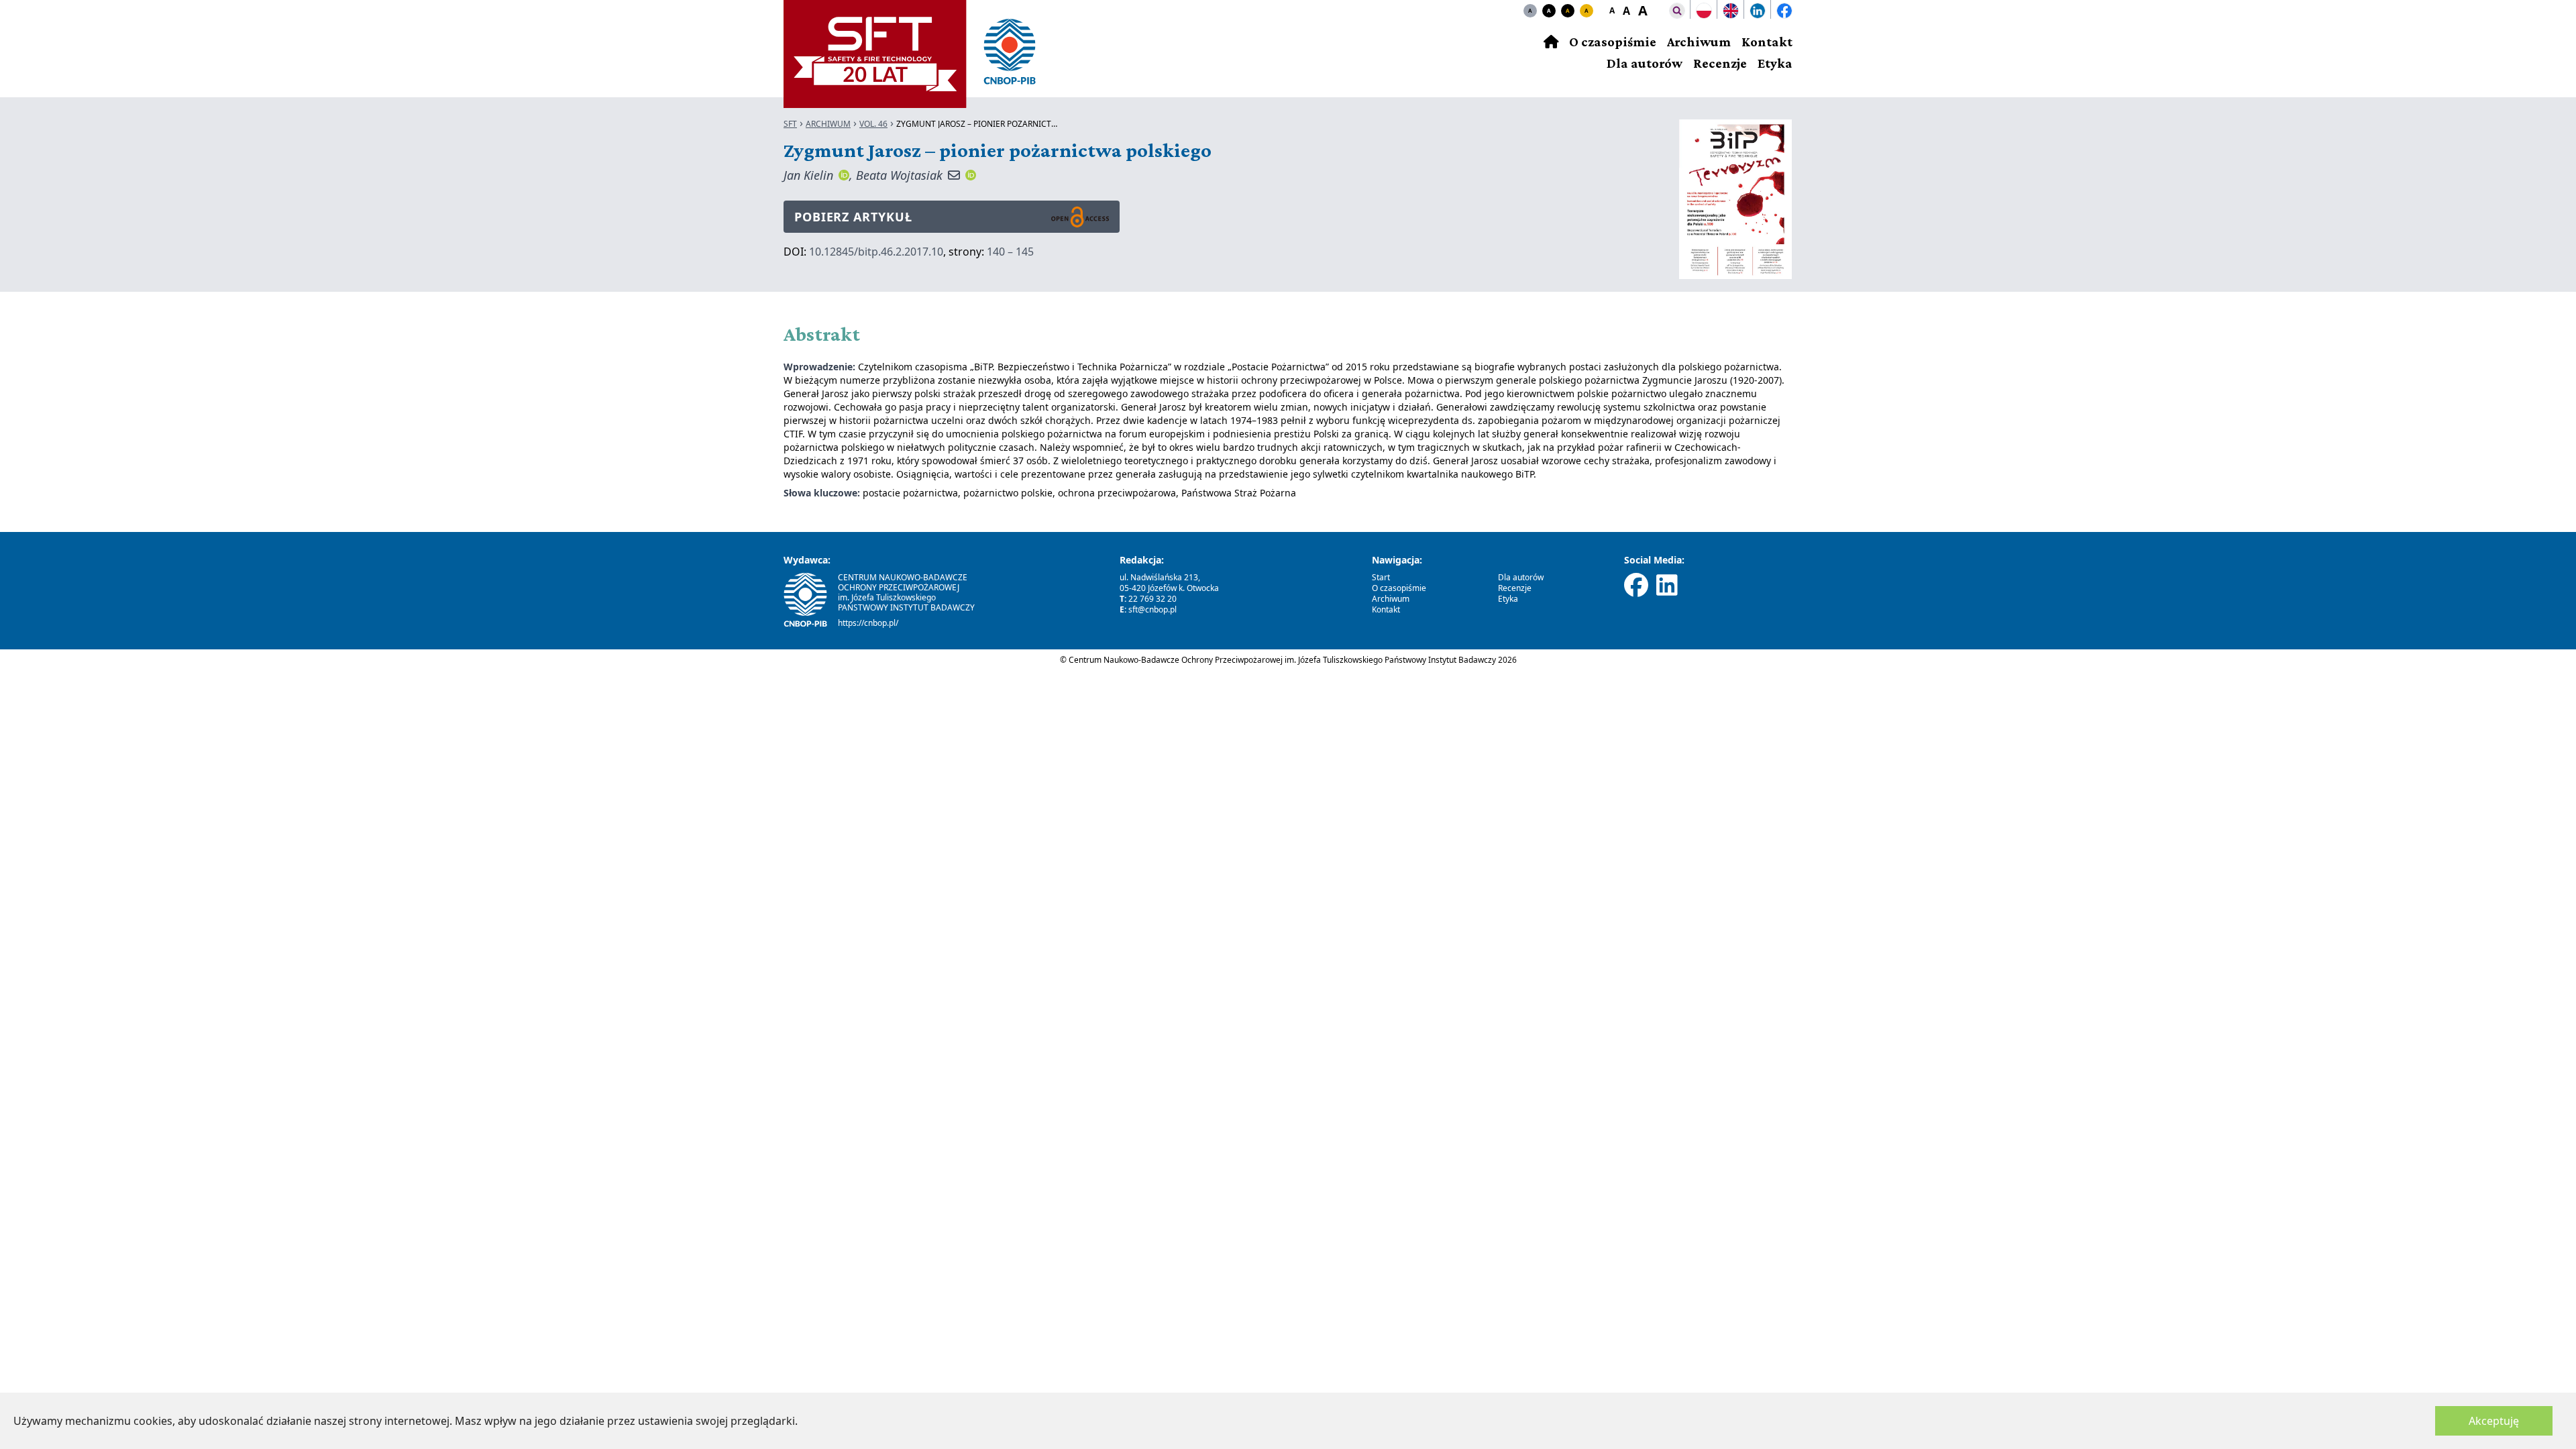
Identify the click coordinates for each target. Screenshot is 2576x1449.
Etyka (1775, 63)
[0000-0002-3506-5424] (844, 175)
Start (1381, 577)
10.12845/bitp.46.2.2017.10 (876, 252)
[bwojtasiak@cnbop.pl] (954, 175)
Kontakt (1767, 42)
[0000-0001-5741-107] (971, 175)
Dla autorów (1645, 63)
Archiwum (1699, 42)
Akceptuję (2494, 1421)
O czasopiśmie (1613, 42)
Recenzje (1720, 63)
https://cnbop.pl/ (868, 623)
